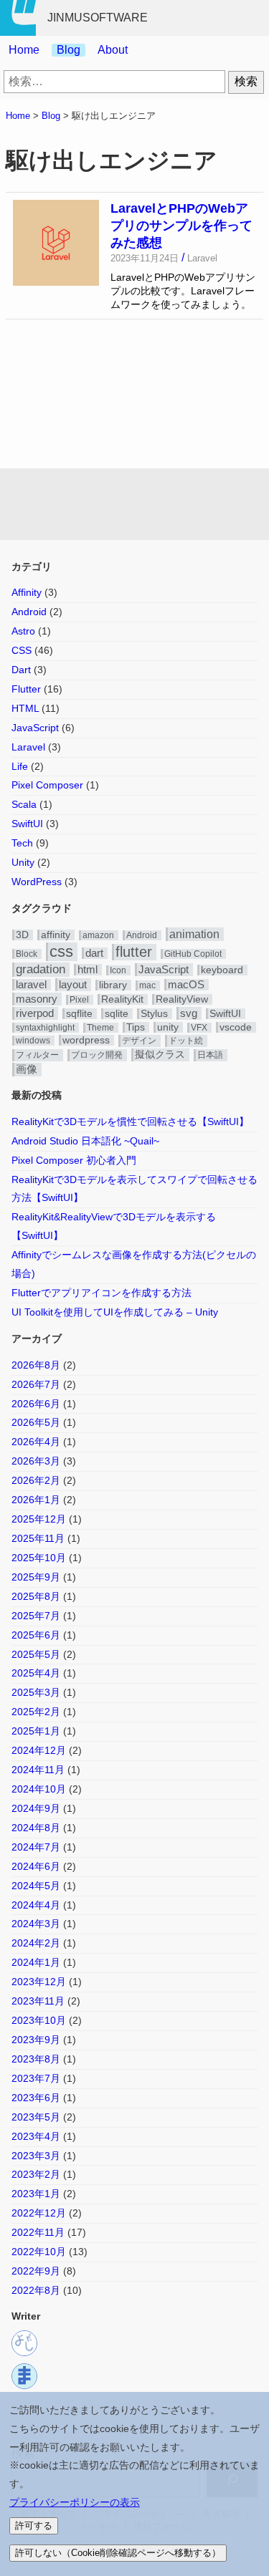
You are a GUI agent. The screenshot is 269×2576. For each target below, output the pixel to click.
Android (29, 612)
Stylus (154, 1014)
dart (94, 953)
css (61, 951)
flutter (134, 952)
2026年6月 (36, 1404)
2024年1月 (36, 1962)
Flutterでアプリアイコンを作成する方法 (102, 1293)
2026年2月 (36, 1480)
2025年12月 (39, 1519)
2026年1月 (36, 1500)
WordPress (37, 882)
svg (189, 1013)
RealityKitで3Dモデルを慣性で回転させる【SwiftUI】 (130, 1121)
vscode (236, 1027)
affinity (56, 935)
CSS (22, 650)
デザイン (139, 1041)
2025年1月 (36, 1731)
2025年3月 (36, 1692)
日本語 (210, 1055)
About (113, 50)
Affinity (27, 592)
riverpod (35, 1013)
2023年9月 (36, 2040)
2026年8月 (36, 1365)
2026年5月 (36, 1422)
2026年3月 (36, 1461)
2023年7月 (36, 2078)
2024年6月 (36, 1866)
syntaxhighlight (45, 1028)
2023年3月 (36, 2156)
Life (20, 766)
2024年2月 (36, 1943)
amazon (98, 935)
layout (73, 984)
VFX (199, 1028)
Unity (23, 862)
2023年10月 (39, 2020)
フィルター (37, 1055)
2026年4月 (36, 1442)
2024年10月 (39, 1789)
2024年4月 (36, 1905)
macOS (186, 985)
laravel (31, 985)
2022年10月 (39, 2252)
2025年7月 (36, 1616)
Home (24, 50)
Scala (24, 804)
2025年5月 (36, 1654)
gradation (41, 969)
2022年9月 (36, 2271)
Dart (21, 670)
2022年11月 (38, 2232)
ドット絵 (186, 1041)
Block (27, 954)
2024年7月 (36, 1847)
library (113, 985)
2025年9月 (36, 1577)
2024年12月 (39, 1750)
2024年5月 (36, 1886)
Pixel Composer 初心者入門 (74, 1160)
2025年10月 (39, 1558)
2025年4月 (36, 1673)
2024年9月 (36, 1808)
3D (22, 935)
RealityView (182, 999)
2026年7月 (36, 1384)
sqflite (79, 1014)
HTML (25, 708)
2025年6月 (36, 1635)
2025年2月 (36, 1712)
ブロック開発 (97, 1055)
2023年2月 (36, 2174)
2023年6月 (36, 2098)
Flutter (26, 689)
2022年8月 (36, 2290)
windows (33, 1041)
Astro (23, 631)
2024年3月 (36, 1924)
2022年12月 (39, 2213)
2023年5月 (36, 2117)
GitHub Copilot (193, 954)
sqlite (117, 1014)
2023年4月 (36, 2136)
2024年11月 (38, 1770)
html (88, 970)
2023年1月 (36, 2194)
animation (194, 934)
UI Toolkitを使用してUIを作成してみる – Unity (115, 1312)
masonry (37, 999)
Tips (136, 1027)
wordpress (86, 1040)
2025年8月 (36, 1596)
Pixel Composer (47, 785)
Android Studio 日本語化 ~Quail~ (85, 1141)
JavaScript (35, 728)
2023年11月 (38, 2001)
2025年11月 (38, 1538)
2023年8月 (36, 2059)
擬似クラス (160, 1055)
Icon (118, 970)
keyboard (222, 970)
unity (168, 1027)
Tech (22, 843)
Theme (100, 1028)
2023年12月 (39, 1982)
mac (147, 985)
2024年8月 (36, 1828)
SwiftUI (27, 824)
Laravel (28, 747)
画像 (27, 1069)
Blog (69, 50)
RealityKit (122, 999)
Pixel (79, 1000)
